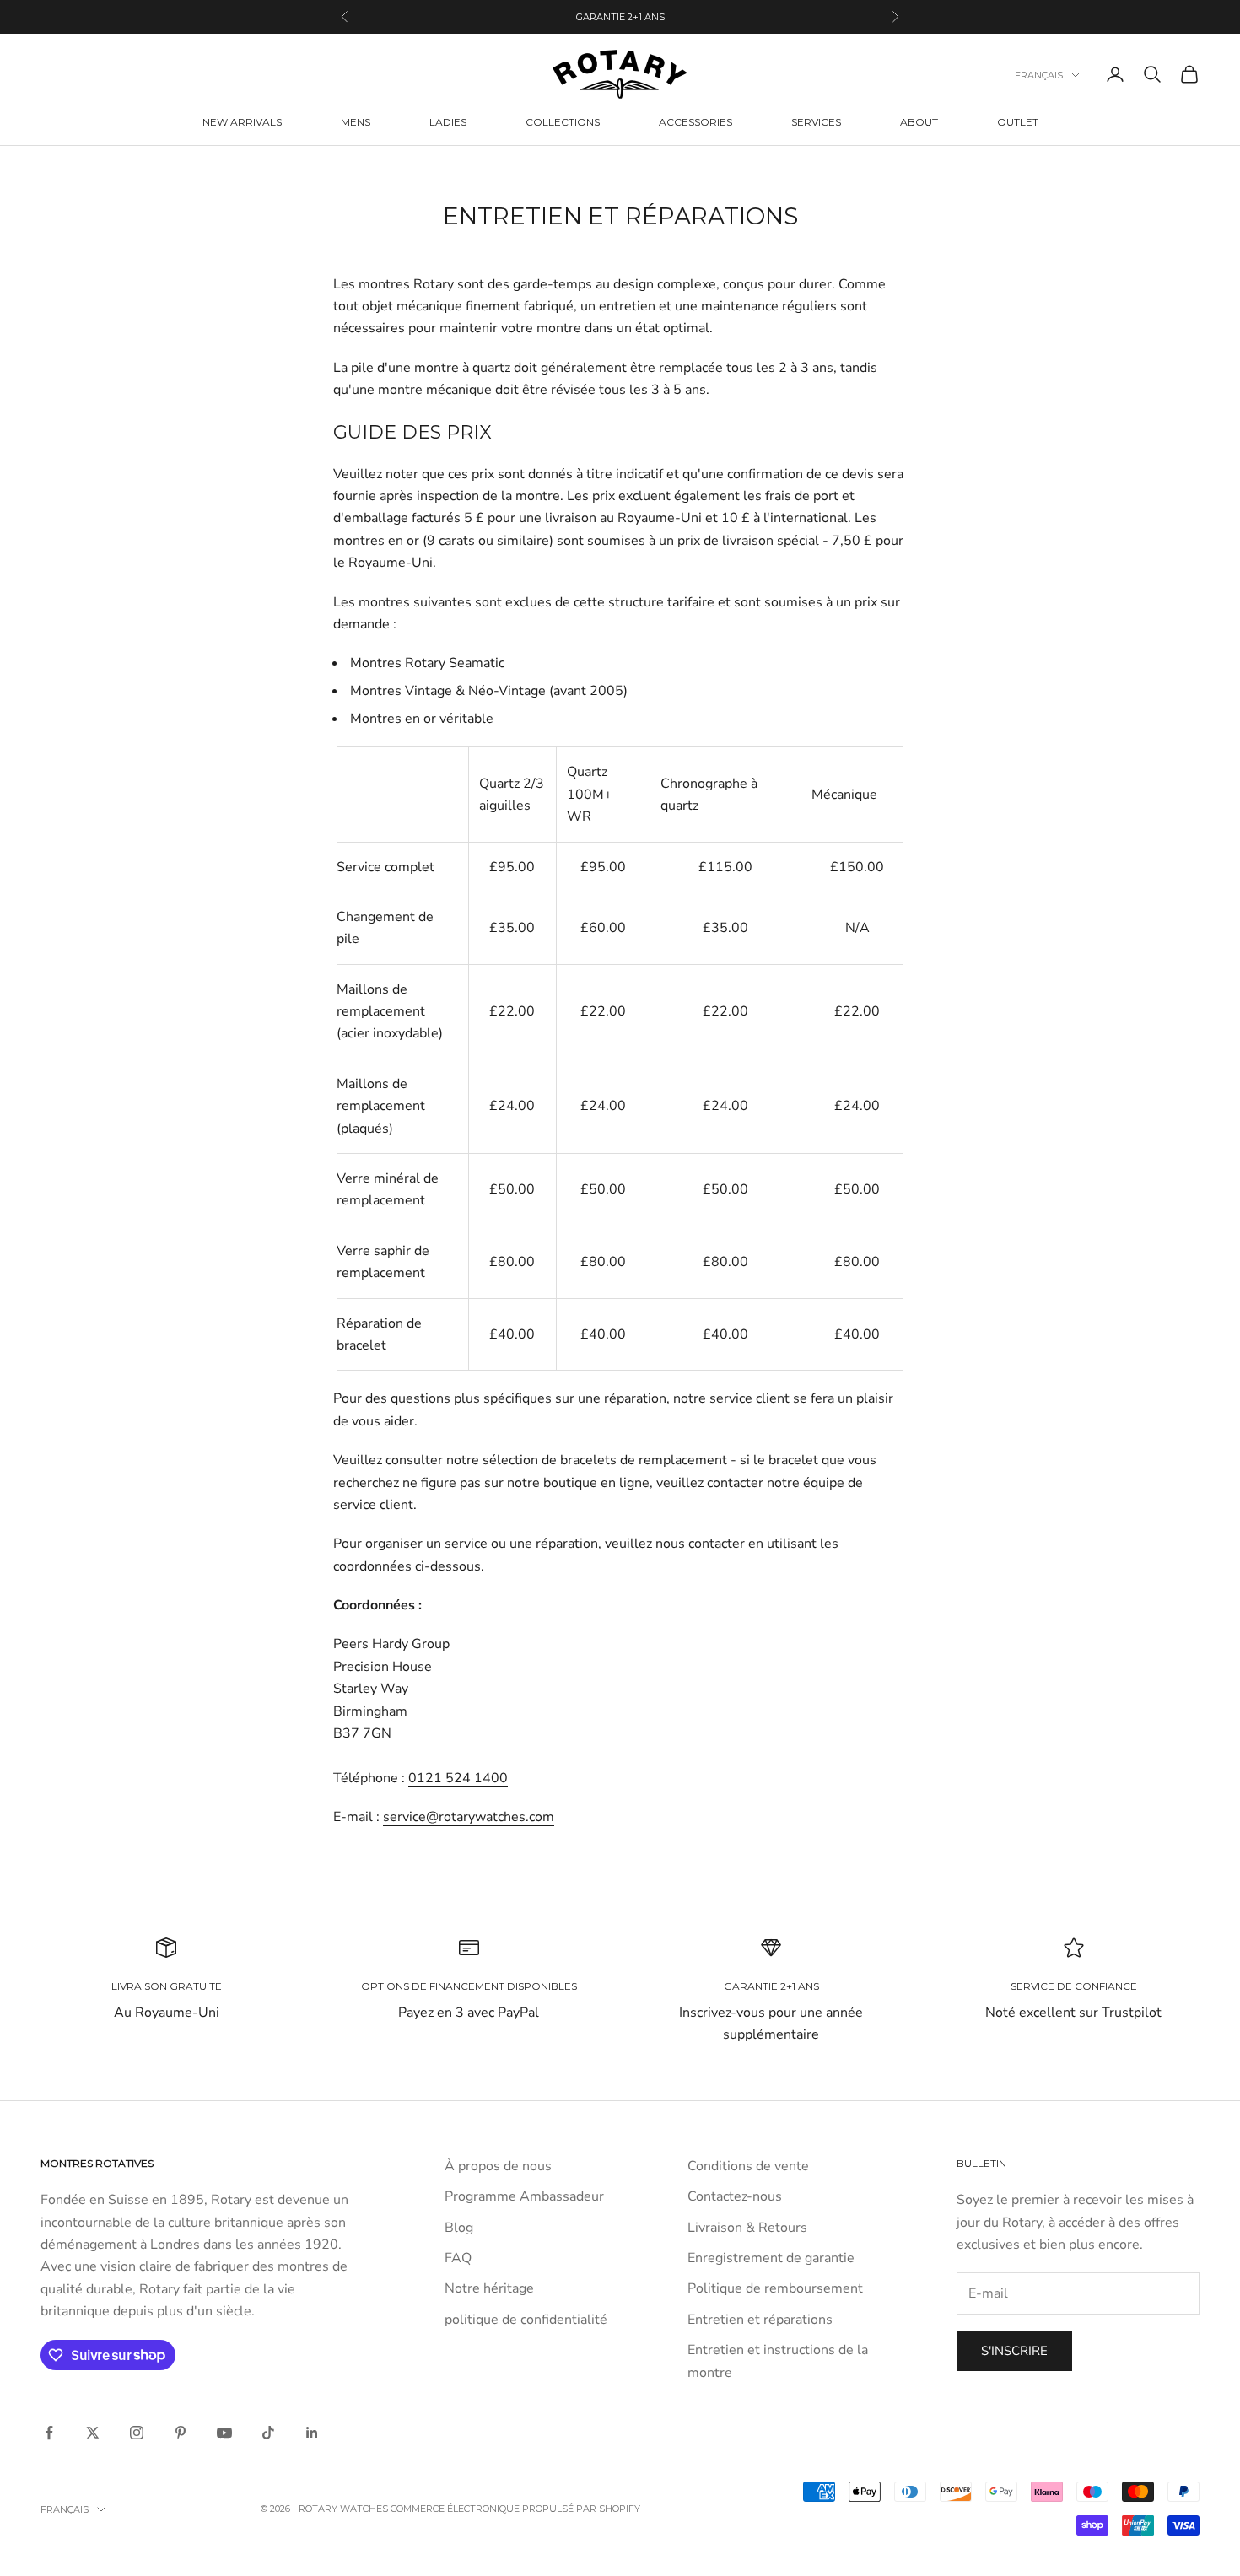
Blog (459, 2228)
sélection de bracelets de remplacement (605, 1460)
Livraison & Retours (747, 2228)
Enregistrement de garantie (771, 2258)
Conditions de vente (748, 2166)
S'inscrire (1014, 2351)
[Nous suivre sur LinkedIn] (312, 2433)
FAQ (458, 2258)
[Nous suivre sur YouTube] (224, 2433)
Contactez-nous (735, 2196)
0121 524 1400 (458, 1778)
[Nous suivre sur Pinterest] (181, 2433)
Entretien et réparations (760, 2320)
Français (1039, 75)
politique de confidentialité (526, 2320)
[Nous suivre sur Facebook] (49, 2433)
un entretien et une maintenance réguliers (709, 306)
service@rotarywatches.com (469, 1817)
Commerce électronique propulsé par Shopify (515, 2509)
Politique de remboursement (775, 2288)
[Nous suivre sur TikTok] (268, 2433)
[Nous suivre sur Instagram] (137, 2433)
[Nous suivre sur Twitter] (93, 2433)
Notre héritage (489, 2288)
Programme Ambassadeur (524, 2196)
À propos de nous (498, 2166)
